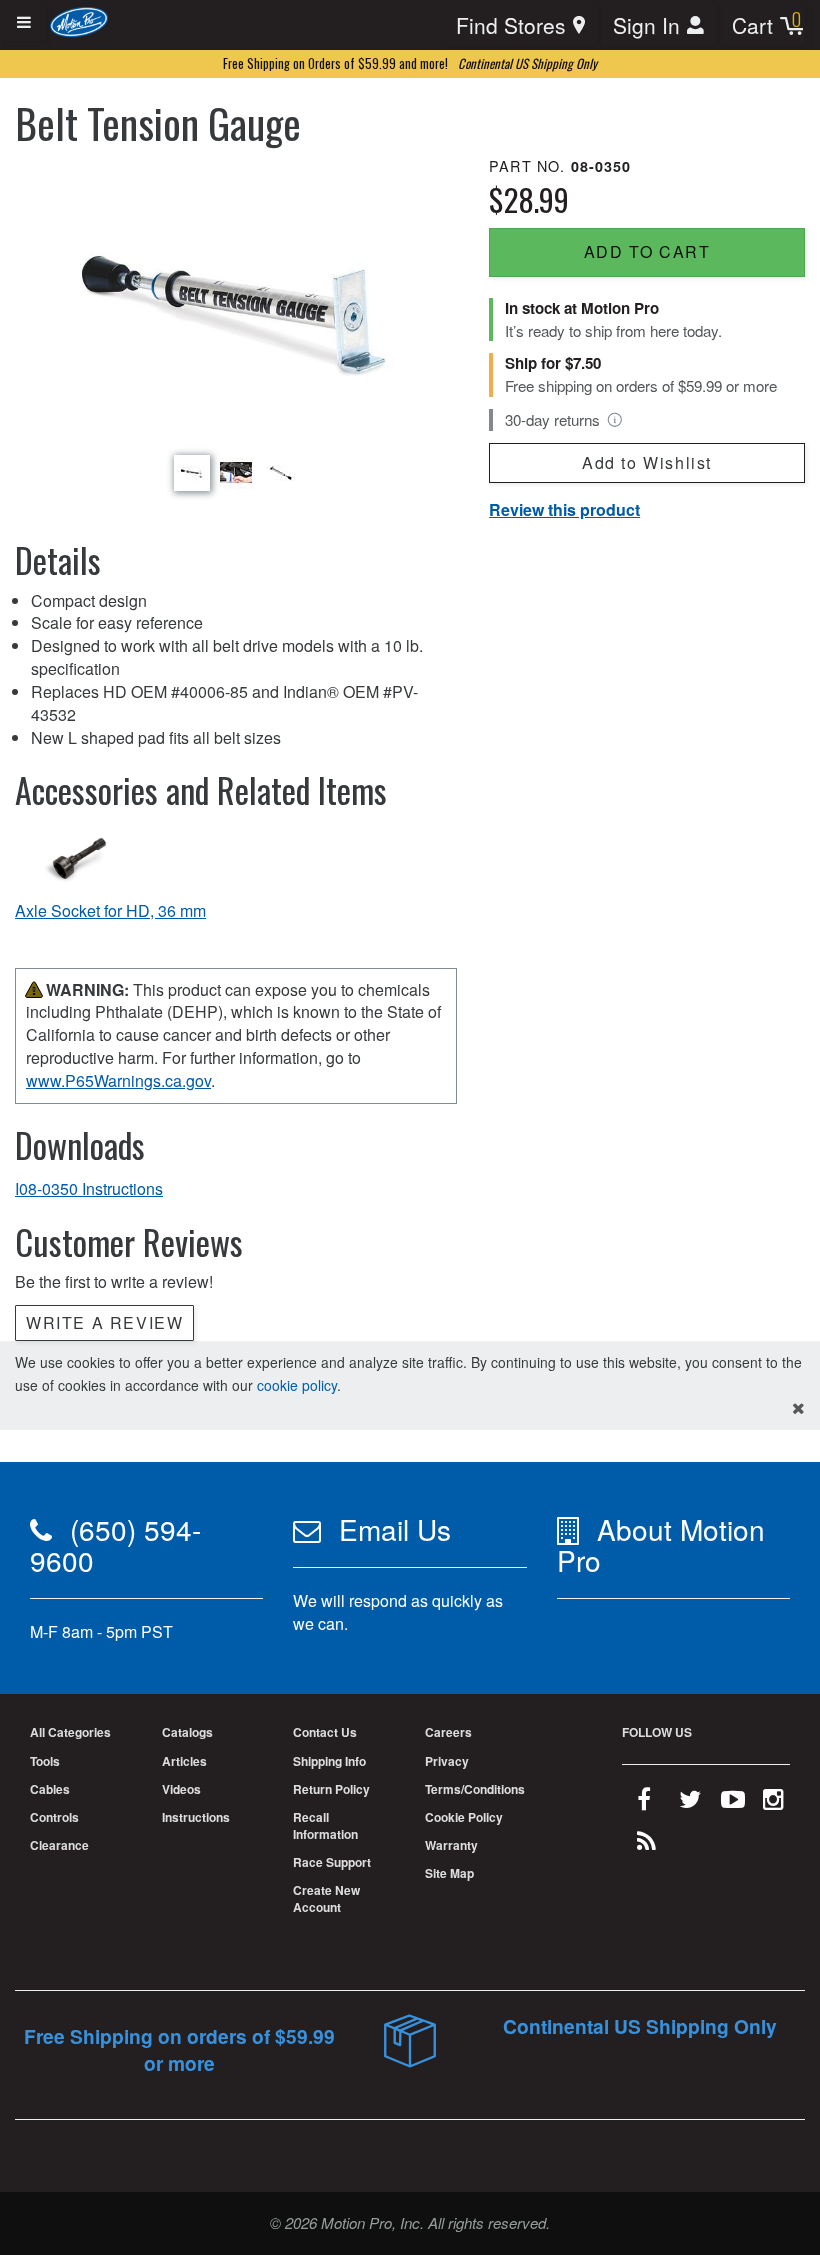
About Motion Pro (661, 1544)
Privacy (447, 1761)
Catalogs (187, 1732)
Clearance (59, 1845)
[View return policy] (615, 420)
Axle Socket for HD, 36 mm (110, 911)
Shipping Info (329, 1761)
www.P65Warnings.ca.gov (118, 1080)
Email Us (395, 1529)
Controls (54, 1817)
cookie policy (297, 1385)
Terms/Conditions (475, 1789)
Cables (50, 1789)
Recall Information (325, 1825)
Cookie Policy (464, 1817)
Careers (448, 1732)
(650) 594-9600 (115, 1544)
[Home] (79, 20)
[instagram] (773, 1803)
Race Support (332, 1862)
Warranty (451, 1845)
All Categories (70, 1732)
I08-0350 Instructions (89, 1188)
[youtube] (733, 1803)
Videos (181, 1789)
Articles (184, 1761)
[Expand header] (25, 22)
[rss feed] (646, 1845)
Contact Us (325, 1732)
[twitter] (690, 1803)
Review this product (564, 509)
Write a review (104, 1322)
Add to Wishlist (647, 462)
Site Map (449, 1873)
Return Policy (331, 1789)
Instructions (196, 1817)
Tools (45, 1761)
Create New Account (326, 1898)
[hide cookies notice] (798, 1408)
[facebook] (644, 1803)
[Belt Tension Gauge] (236, 301)
